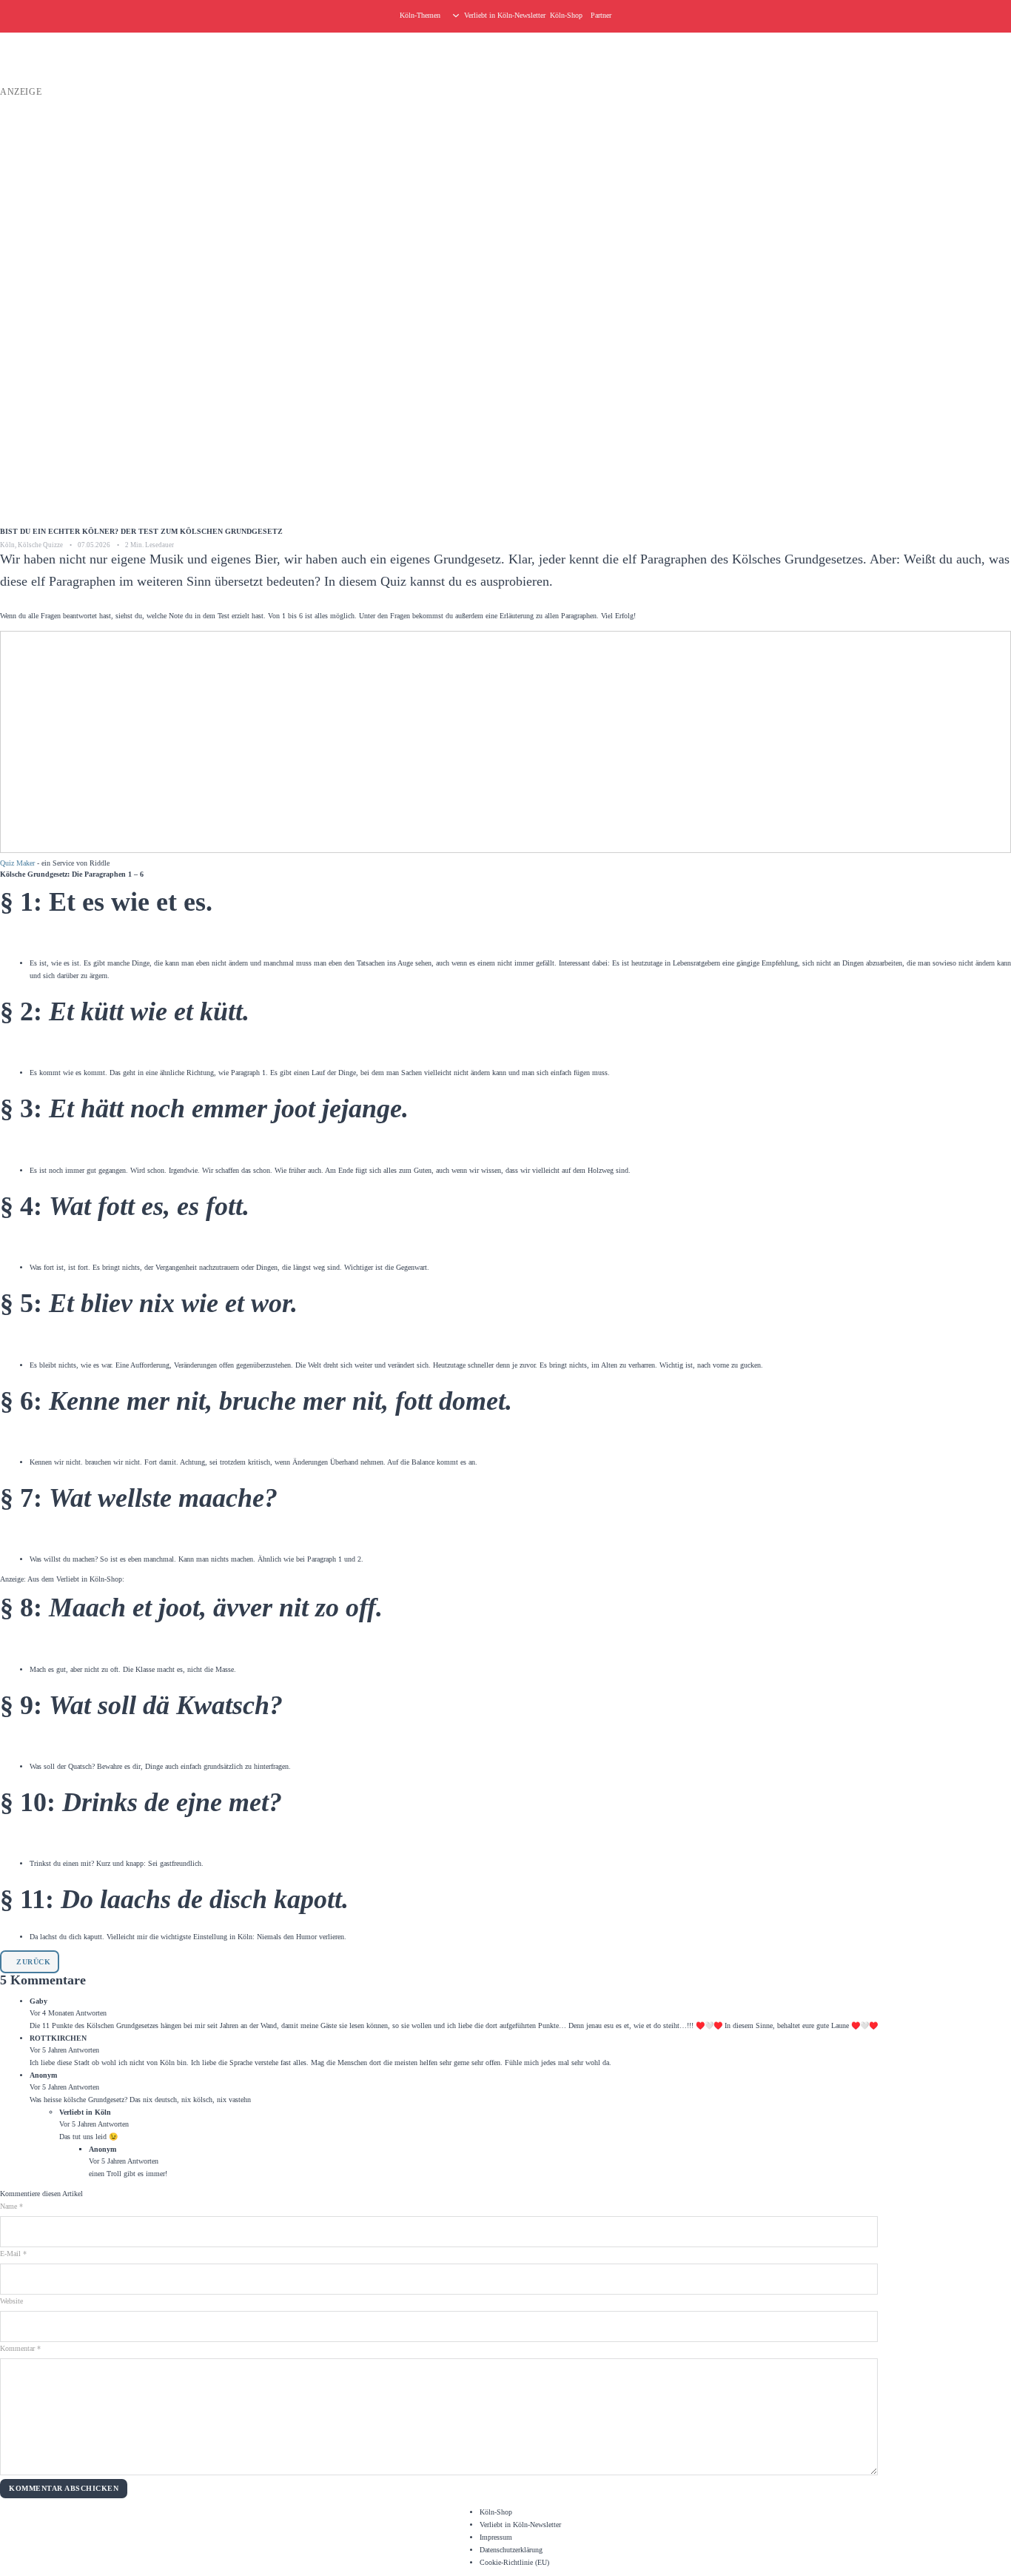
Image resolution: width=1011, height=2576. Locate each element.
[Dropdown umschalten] (456, 16)
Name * (11, 2206)
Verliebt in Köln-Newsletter (505, 15)
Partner (601, 15)
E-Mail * (13, 2254)
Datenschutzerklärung (511, 2550)
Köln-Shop (496, 2512)
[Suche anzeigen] (1004, 16)
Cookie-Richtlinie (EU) (514, 2562)
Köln (7, 545)
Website (11, 2301)
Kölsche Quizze (40, 545)
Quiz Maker (17, 863)
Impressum (496, 2537)
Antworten (91, 2013)
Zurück (33, 1962)
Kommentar (20, 2348)
